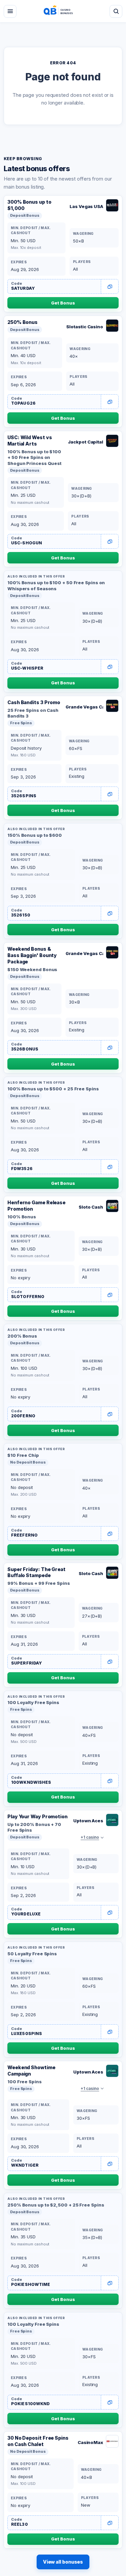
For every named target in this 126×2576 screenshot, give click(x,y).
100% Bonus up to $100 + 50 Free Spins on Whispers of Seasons (56, 586)
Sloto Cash (91, 1207)
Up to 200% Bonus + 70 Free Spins (34, 1827)
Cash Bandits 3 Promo (34, 702)
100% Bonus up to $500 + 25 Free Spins (53, 1089)
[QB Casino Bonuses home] (63, 11)
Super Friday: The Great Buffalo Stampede (36, 1572)
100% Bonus (22, 1217)
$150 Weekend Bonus (32, 969)
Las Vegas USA (86, 206)
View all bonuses (63, 2562)
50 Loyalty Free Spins (32, 1954)
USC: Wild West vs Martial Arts (30, 440)
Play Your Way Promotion (37, 1816)
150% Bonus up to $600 (35, 835)
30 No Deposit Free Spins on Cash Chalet (38, 2441)
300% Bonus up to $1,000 (29, 205)
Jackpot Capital (86, 442)
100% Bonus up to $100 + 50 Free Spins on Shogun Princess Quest (34, 457)
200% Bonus (22, 1336)
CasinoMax (90, 2442)
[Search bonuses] (116, 11)
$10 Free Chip (23, 1455)
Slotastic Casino (85, 327)
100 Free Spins (25, 2082)
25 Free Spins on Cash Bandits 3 (33, 713)
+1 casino (90, 1837)
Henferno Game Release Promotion (36, 1206)
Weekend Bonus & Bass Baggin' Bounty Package (32, 955)
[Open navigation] (10, 11)
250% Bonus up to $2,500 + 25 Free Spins (56, 2205)
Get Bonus (63, 303)
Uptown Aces (88, 1821)
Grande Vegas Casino (84, 707)
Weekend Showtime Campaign (31, 2071)
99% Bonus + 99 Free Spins (39, 1583)
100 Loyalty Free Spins (33, 1702)
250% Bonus (23, 322)
